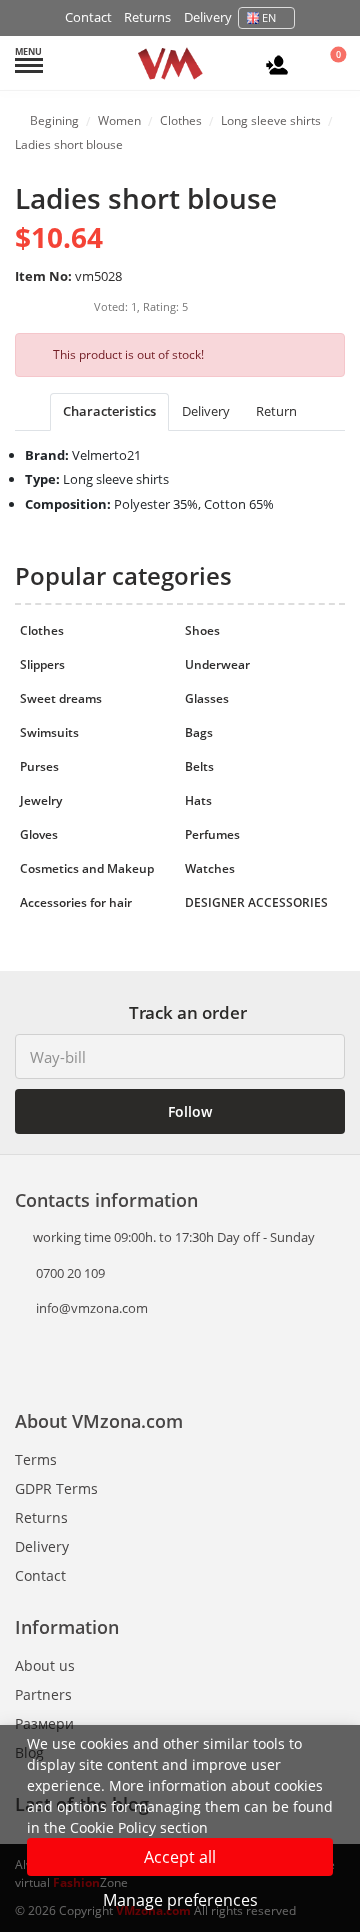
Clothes (42, 630)
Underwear (217, 664)
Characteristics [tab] (109, 411)
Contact (88, 17)
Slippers (42, 664)
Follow (188, 1111)
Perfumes (212, 834)
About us (45, 1665)
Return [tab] (276, 411)
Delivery (208, 17)
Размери (44, 1723)
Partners (43, 1694)
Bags (199, 732)
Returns (147, 17)
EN (269, 17)
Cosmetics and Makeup (87, 868)
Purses (39, 766)
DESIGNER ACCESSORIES (256, 902)
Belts (199, 766)
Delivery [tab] (206, 411)
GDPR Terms (56, 1488)
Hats (198, 800)
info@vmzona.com (92, 1308)
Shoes (202, 630)
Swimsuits (49, 732)
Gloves (39, 834)
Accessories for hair (76, 902)
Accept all (180, 1857)
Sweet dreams (61, 698)
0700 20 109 (69, 1273)
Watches (210, 868)
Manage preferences (180, 1900)
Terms (36, 1459)
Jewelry (41, 800)
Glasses (207, 698)
